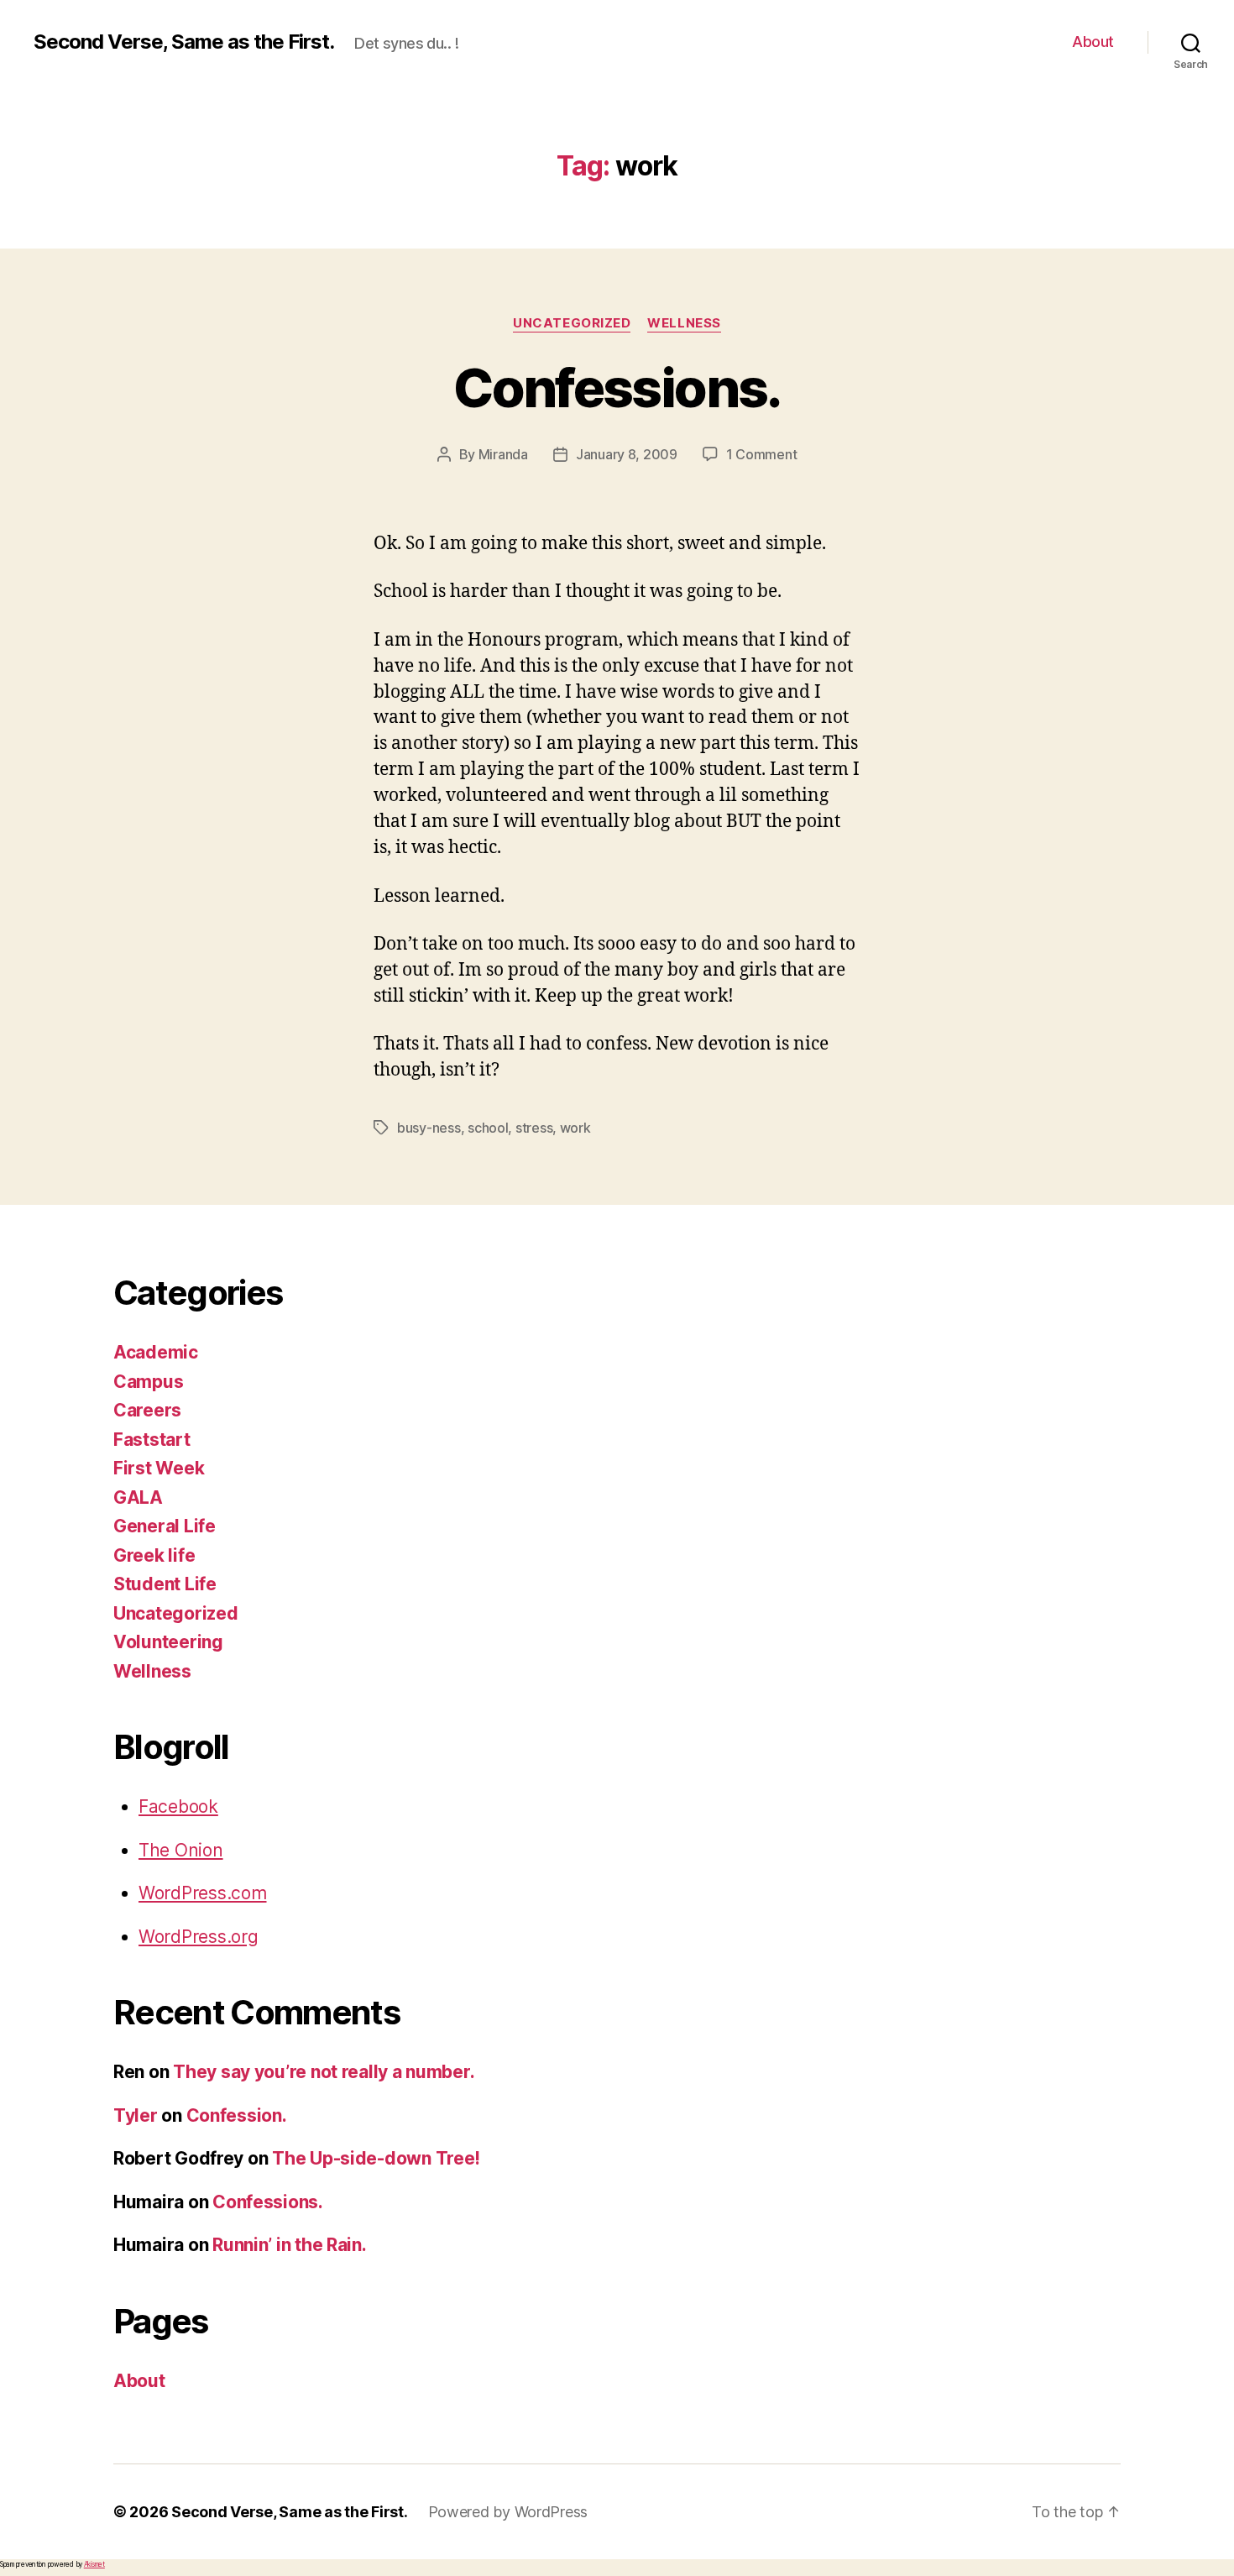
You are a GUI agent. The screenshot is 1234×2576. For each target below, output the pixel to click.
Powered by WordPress (508, 2512)
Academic (156, 1352)
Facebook (178, 1806)
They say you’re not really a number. (324, 2072)
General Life (165, 1526)
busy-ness (429, 1128)
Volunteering (168, 1642)
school (488, 1128)
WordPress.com (203, 1893)
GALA (138, 1497)
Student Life (165, 1584)
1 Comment (762, 454)
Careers (147, 1410)
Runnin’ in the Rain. (290, 2245)
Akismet (94, 2564)
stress (534, 1128)
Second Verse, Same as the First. (184, 42)
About (1093, 42)
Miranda (503, 454)
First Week (159, 1468)
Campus (148, 1382)
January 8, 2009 (627, 454)
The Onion (181, 1850)
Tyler (136, 2115)
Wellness (684, 323)
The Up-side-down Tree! (376, 2158)
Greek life (154, 1555)
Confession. (237, 2115)
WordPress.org (199, 1937)
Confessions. (617, 387)
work (575, 1128)
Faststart (152, 1440)
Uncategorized (572, 323)
